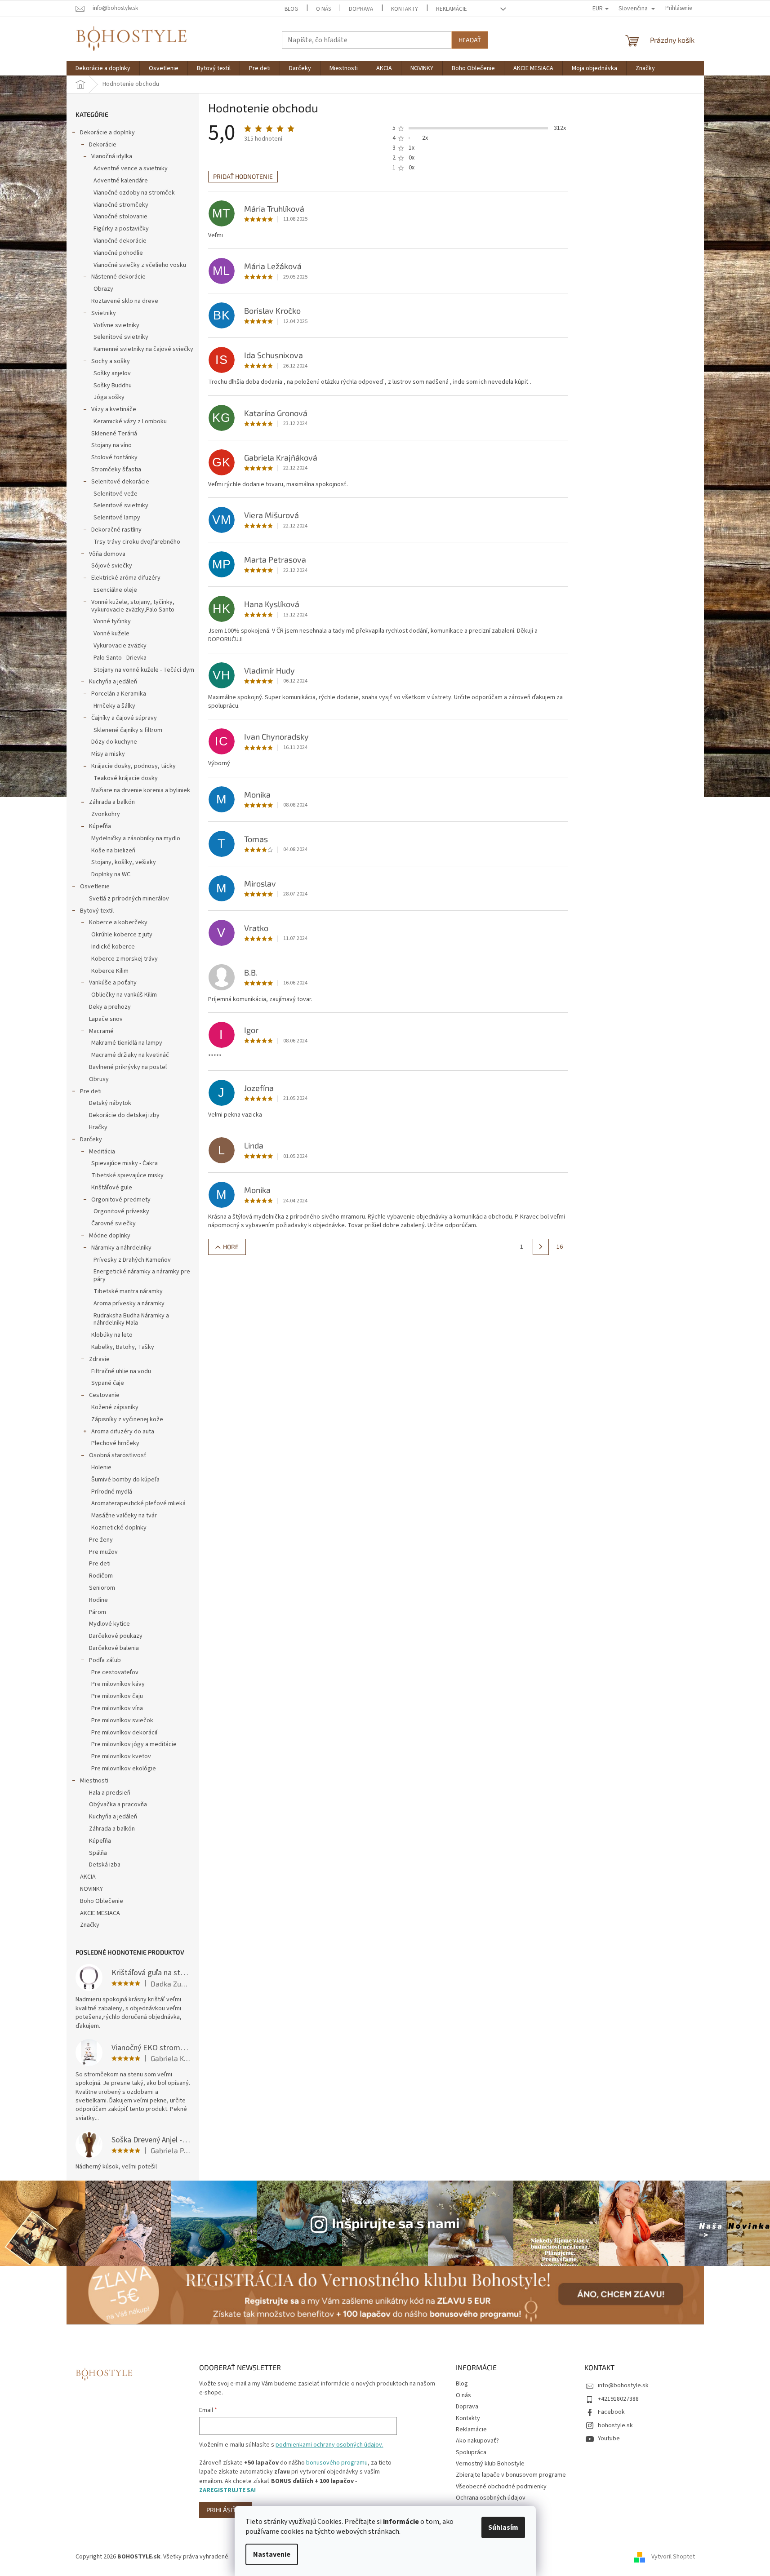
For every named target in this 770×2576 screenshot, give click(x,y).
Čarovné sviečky (113, 1224)
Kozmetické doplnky (119, 1528)
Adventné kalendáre (121, 181)
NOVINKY (91, 1889)
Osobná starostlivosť (118, 1455)
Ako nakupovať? (477, 2441)
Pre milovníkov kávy (118, 1684)
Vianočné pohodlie (118, 253)
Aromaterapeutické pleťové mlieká (138, 1503)
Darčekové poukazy (116, 1636)
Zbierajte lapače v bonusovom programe (511, 2475)
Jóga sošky (109, 397)
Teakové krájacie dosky (126, 778)
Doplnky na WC (111, 874)
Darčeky (91, 1139)
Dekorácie (103, 145)
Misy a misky (108, 754)
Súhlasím (503, 2527)
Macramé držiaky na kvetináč (130, 1055)
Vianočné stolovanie (120, 217)
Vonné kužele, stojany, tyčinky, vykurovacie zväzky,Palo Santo (133, 606)
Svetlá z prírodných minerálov (129, 899)
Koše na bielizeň (113, 851)
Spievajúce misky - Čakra (125, 1163)
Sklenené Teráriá (114, 434)
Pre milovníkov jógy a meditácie (134, 1744)
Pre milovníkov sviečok (122, 1720)
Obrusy (99, 1079)
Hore (231, 1247)
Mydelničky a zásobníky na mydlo (136, 838)
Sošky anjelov (112, 373)
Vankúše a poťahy (113, 983)
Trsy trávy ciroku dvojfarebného (137, 542)
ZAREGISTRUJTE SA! (227, 2490)
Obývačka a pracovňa (118, 1805)
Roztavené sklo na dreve (125, 301)
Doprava (361, 9)
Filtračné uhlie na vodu (121, 1371)
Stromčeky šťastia (116, 470)
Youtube (609, 2439)
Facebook (611, 2412)
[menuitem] (103, 68)
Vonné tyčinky (112, 621)
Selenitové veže (116, 494)
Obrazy (103, 289)
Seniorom (102, 1588)
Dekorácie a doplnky (107, 133)
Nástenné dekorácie (118, 277)
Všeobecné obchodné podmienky (501, 2487)
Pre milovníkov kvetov (121, 1756)
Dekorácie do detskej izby (124, 1115)
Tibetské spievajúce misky (127, 1175)
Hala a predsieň (110, 1793)
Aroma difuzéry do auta (123, 1432)
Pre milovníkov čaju (117, 1696)
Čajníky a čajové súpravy (124, 718)
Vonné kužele (111, 634)
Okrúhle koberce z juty (122, 935)
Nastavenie (272, 2554)
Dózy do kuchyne (114, 742)
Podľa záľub (105, 1660)
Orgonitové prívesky (121, 1211)
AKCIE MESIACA (100, 1913)
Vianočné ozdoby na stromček (134, 193)
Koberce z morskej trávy (125, 959)
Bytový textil (97, 911)
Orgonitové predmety (121, 1200)
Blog (291, 9)
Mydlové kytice (109, 1624)
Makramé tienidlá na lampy (127, 1043)
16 (560, 1247)
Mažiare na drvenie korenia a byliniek (141, 790)
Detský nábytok (110, 1103)
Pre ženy (101, 1540)
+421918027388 (618, 2399)
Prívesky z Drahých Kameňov (132, 1260)
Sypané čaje (108, 1383)
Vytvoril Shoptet (673, 2557)
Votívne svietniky (116, 325)
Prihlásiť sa (226, 2510)
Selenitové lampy (117, 518)
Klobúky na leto (112, 1335)
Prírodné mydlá (112, 1492)
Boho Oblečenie (102, 1901)
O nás (323, 9)
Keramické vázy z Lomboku (130, 421)
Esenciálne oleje (115, 590)
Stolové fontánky (114, 457)
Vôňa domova (107, 554)
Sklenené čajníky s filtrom (128, 730)
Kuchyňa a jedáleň (113, 682)
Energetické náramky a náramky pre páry (142, 1275)
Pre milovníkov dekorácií (124, 1733)
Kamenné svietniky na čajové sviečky (143, 349)
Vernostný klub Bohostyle (490, 2464)
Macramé (101, 1031)
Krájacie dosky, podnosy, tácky (134, 766)
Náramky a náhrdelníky (121, 1248)
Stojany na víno (111, 445)
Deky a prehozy (110, 1007)
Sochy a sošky (111, 361)
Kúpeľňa (100, 826)
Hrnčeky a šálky (114, 706)
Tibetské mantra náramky (128, 1291)
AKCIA (88, 1877)
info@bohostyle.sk (623, 2385)
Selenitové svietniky (121, 337)
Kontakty (405, 9)
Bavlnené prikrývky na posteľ (128, 1067)
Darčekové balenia (114, 1648)
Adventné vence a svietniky (131, 168)
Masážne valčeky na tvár (124, 1516)
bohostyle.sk (615, 2425)
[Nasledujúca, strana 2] (541, 1247)
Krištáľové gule (112, 1188)
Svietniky (104, 313)
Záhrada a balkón (112, 802)
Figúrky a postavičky (121, 229)
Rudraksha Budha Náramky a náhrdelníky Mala (131, 1319)
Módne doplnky (110, 1236)
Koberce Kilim (110, 971)
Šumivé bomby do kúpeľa (125, 1480)
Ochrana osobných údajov (491, 2498)
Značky (90, 1925)
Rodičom (101, 1576)
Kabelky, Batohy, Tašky (123, 1347)
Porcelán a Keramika (119, 694)
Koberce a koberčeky (118, 922)
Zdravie (99, 1359)
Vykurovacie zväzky (120, 646)
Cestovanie (104, 1395)
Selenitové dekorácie (120, 482)
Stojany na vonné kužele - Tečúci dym (144, 670)
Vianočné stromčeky (121, 205)
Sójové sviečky (112, 566)
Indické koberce (113, 947)
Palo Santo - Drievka (120, 658)
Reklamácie (452, 9)
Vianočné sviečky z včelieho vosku (140, 265)
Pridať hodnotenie (243, 176)
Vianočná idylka (112, 156)
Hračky (98, 1127)
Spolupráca (471, 2452)
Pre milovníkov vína (117, 1708)
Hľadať (470, 40)
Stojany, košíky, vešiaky (124, 862)
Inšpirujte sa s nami (396, 2223)
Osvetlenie (95, 887)
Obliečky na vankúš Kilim (124, 995)
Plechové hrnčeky (115, 1443)
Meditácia (102, 1152)
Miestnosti (94, 1781)
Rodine (98, 1600)
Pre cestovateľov (115, 1672)
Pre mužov (103, 1552)
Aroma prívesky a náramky (129, 1304)
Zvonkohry (106, 814)
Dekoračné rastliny (116, 530)
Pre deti (91, 1091)
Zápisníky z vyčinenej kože (127, 1419)
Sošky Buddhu (113, 386)
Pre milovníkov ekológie (124, 1769)
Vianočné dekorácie (120, 241)
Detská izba (105, 1865)
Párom (98, 1612)
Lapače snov (106, 1019)
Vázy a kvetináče (114, 409)
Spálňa (98, 1853)
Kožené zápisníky (115, 1407)
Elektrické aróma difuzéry (126, 578)
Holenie (101, 1468)
